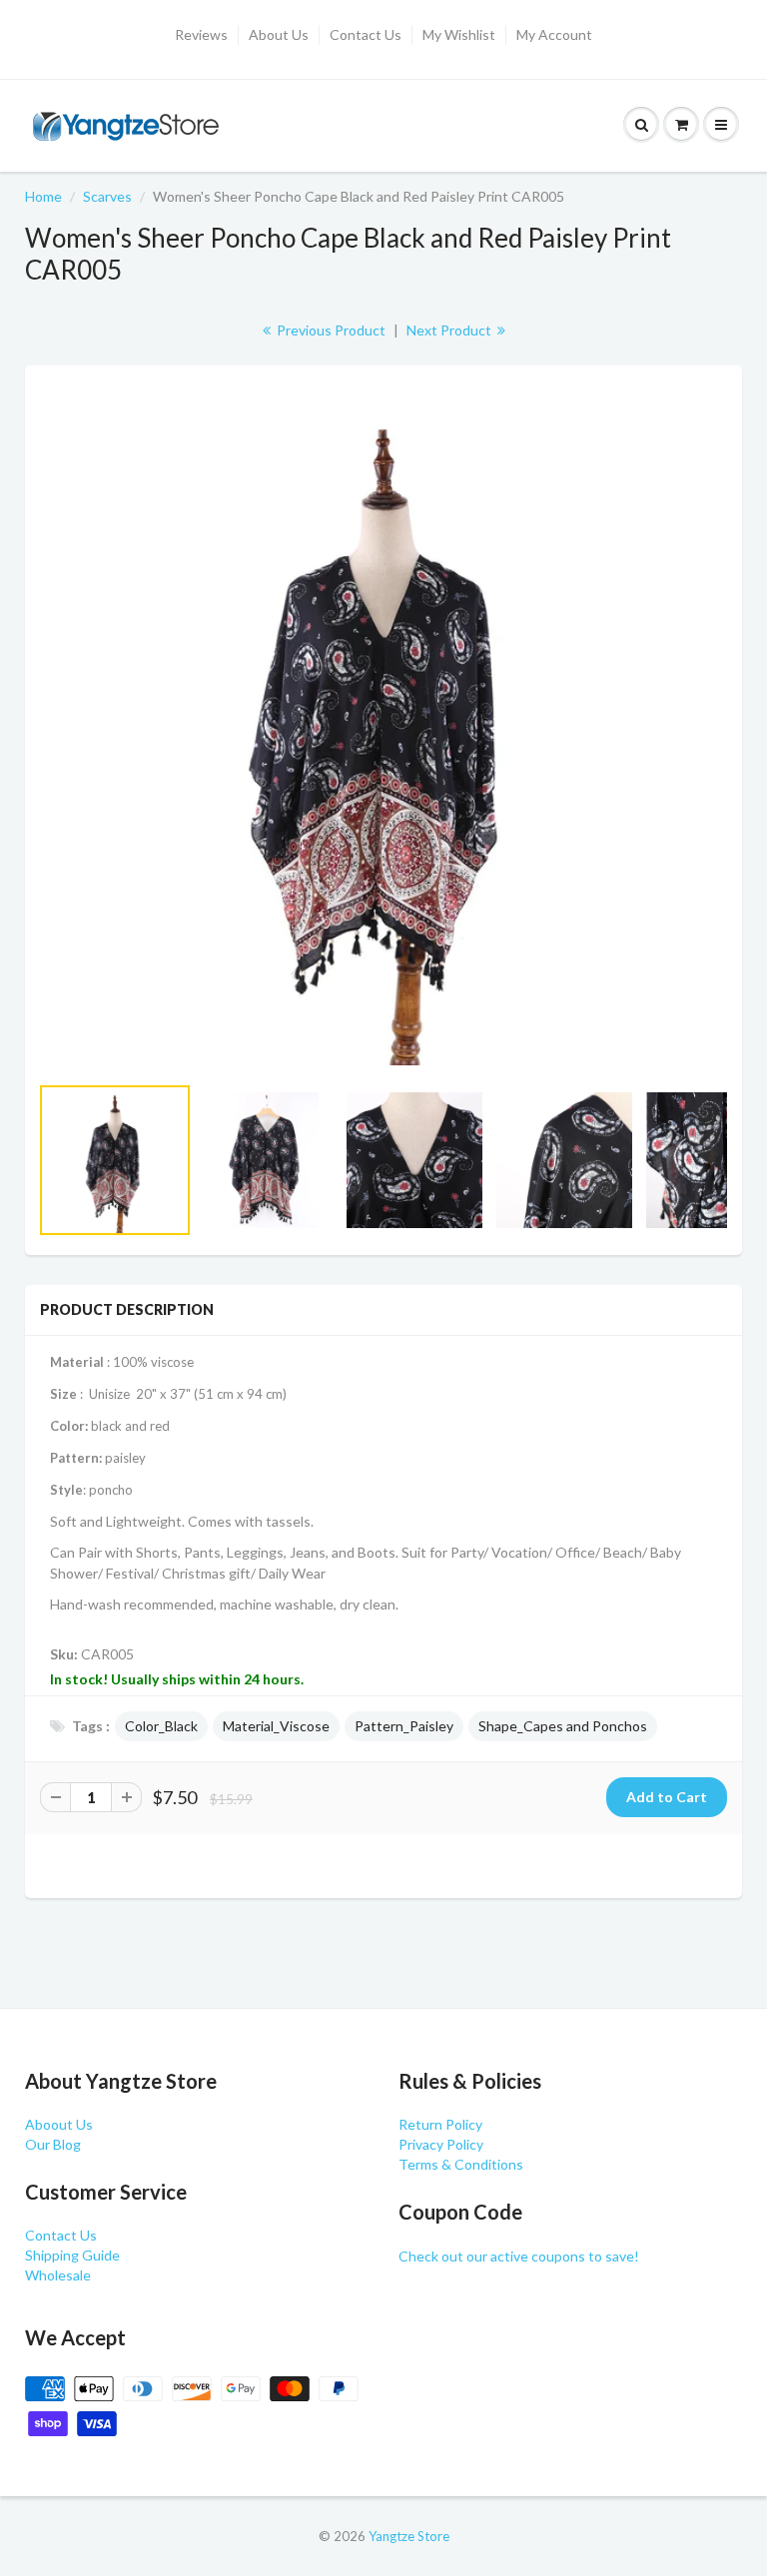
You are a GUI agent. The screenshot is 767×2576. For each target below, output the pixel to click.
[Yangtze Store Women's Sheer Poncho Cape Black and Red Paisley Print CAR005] (383, 729)
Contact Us (366, 34)
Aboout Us (59, 2124)
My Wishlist (459, 34)
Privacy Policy (441, 2144)
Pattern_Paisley (404, 1726)
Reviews (201, 34)
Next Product (450, 330)
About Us (279, 34)
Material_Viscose (276, 1726)
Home (43, 196)
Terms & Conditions (461, 2164)
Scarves (107, 196)
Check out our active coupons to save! (519, 2256)
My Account (554, 34)
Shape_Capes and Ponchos (563, 1726)
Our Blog (53, 2144)
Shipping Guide (72, 2255)
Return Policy (440, 2124)
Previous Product (330, 330)
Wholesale (58, 2275)
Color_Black (161, 1726)
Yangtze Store (409, 2536)
